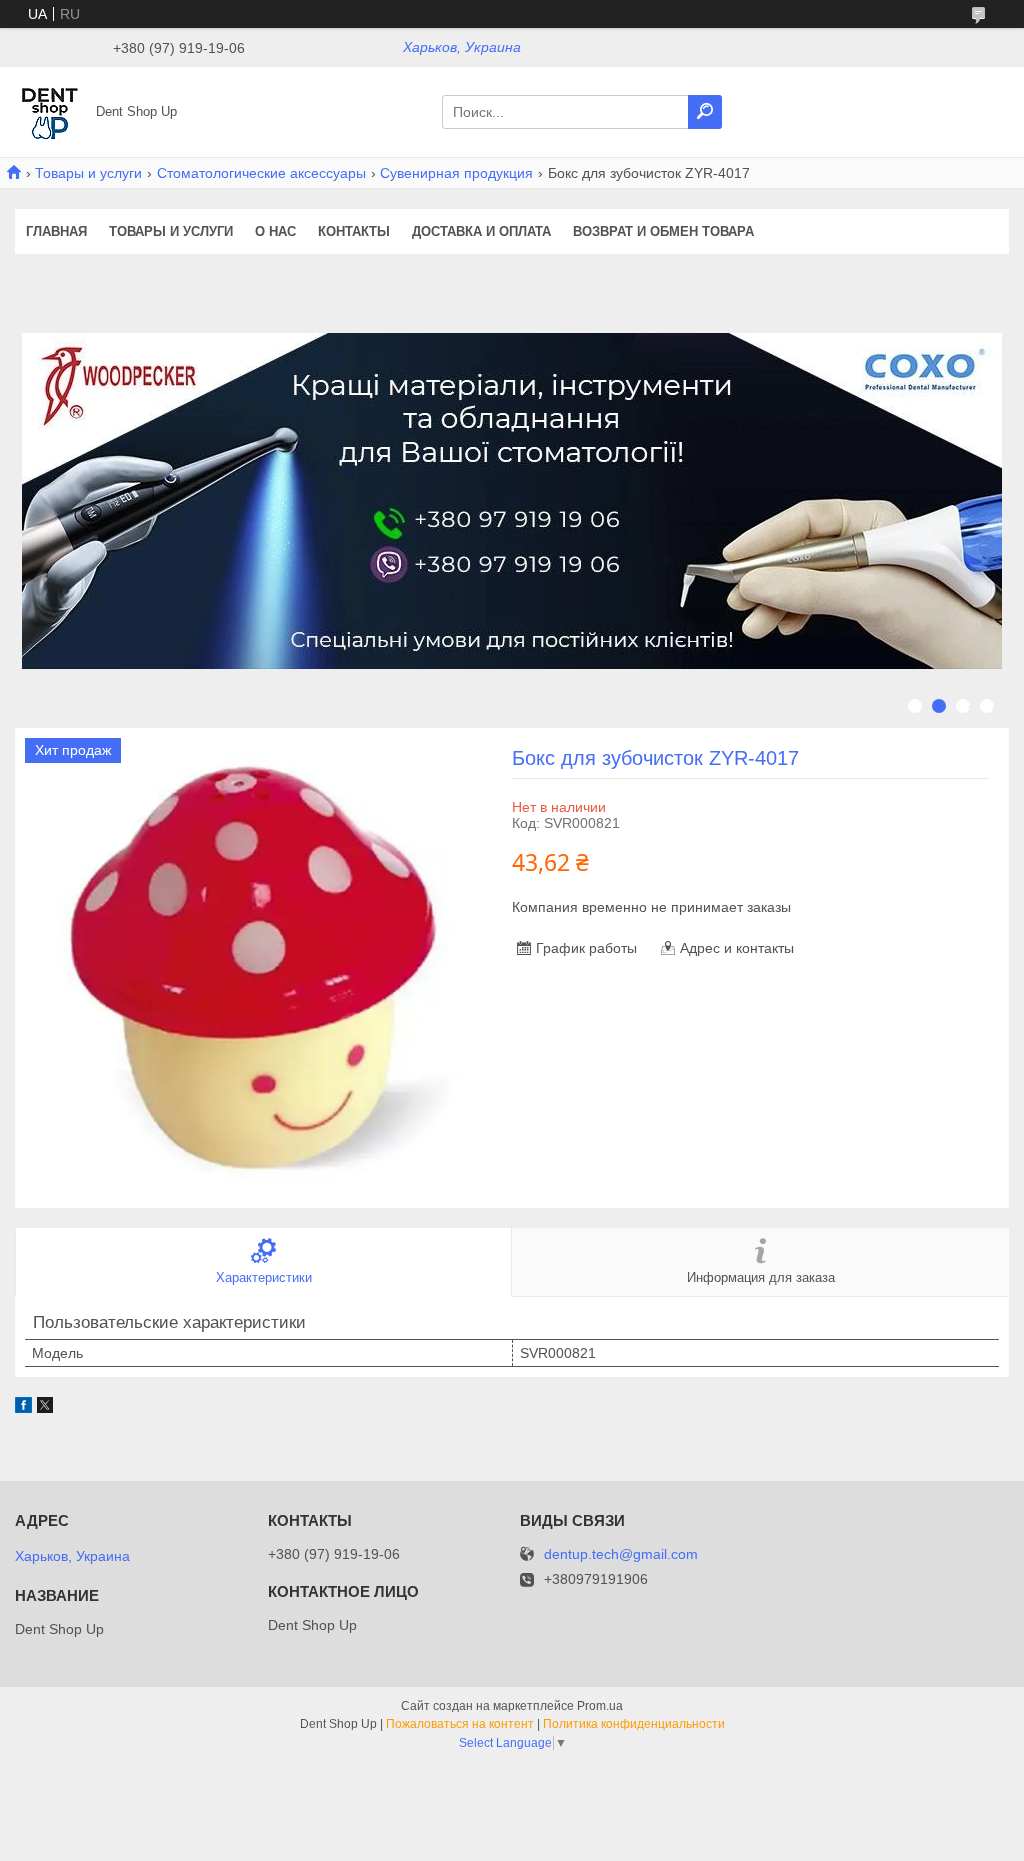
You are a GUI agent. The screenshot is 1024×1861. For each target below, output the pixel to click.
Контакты (354, 231)
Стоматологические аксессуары (261, 173)
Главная (56, 231)
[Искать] (705, 112)
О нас (275, 231)
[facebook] (23, 1408)
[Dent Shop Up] (50, 111)
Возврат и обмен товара (663, 231)
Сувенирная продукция (456, 173)
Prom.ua (600, 1706)
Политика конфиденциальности (634, 1724)
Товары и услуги (88, 173)
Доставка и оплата (481, 231)
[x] (45, 1408)
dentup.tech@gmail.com (621, 1554)
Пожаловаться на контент (460, 1724)
